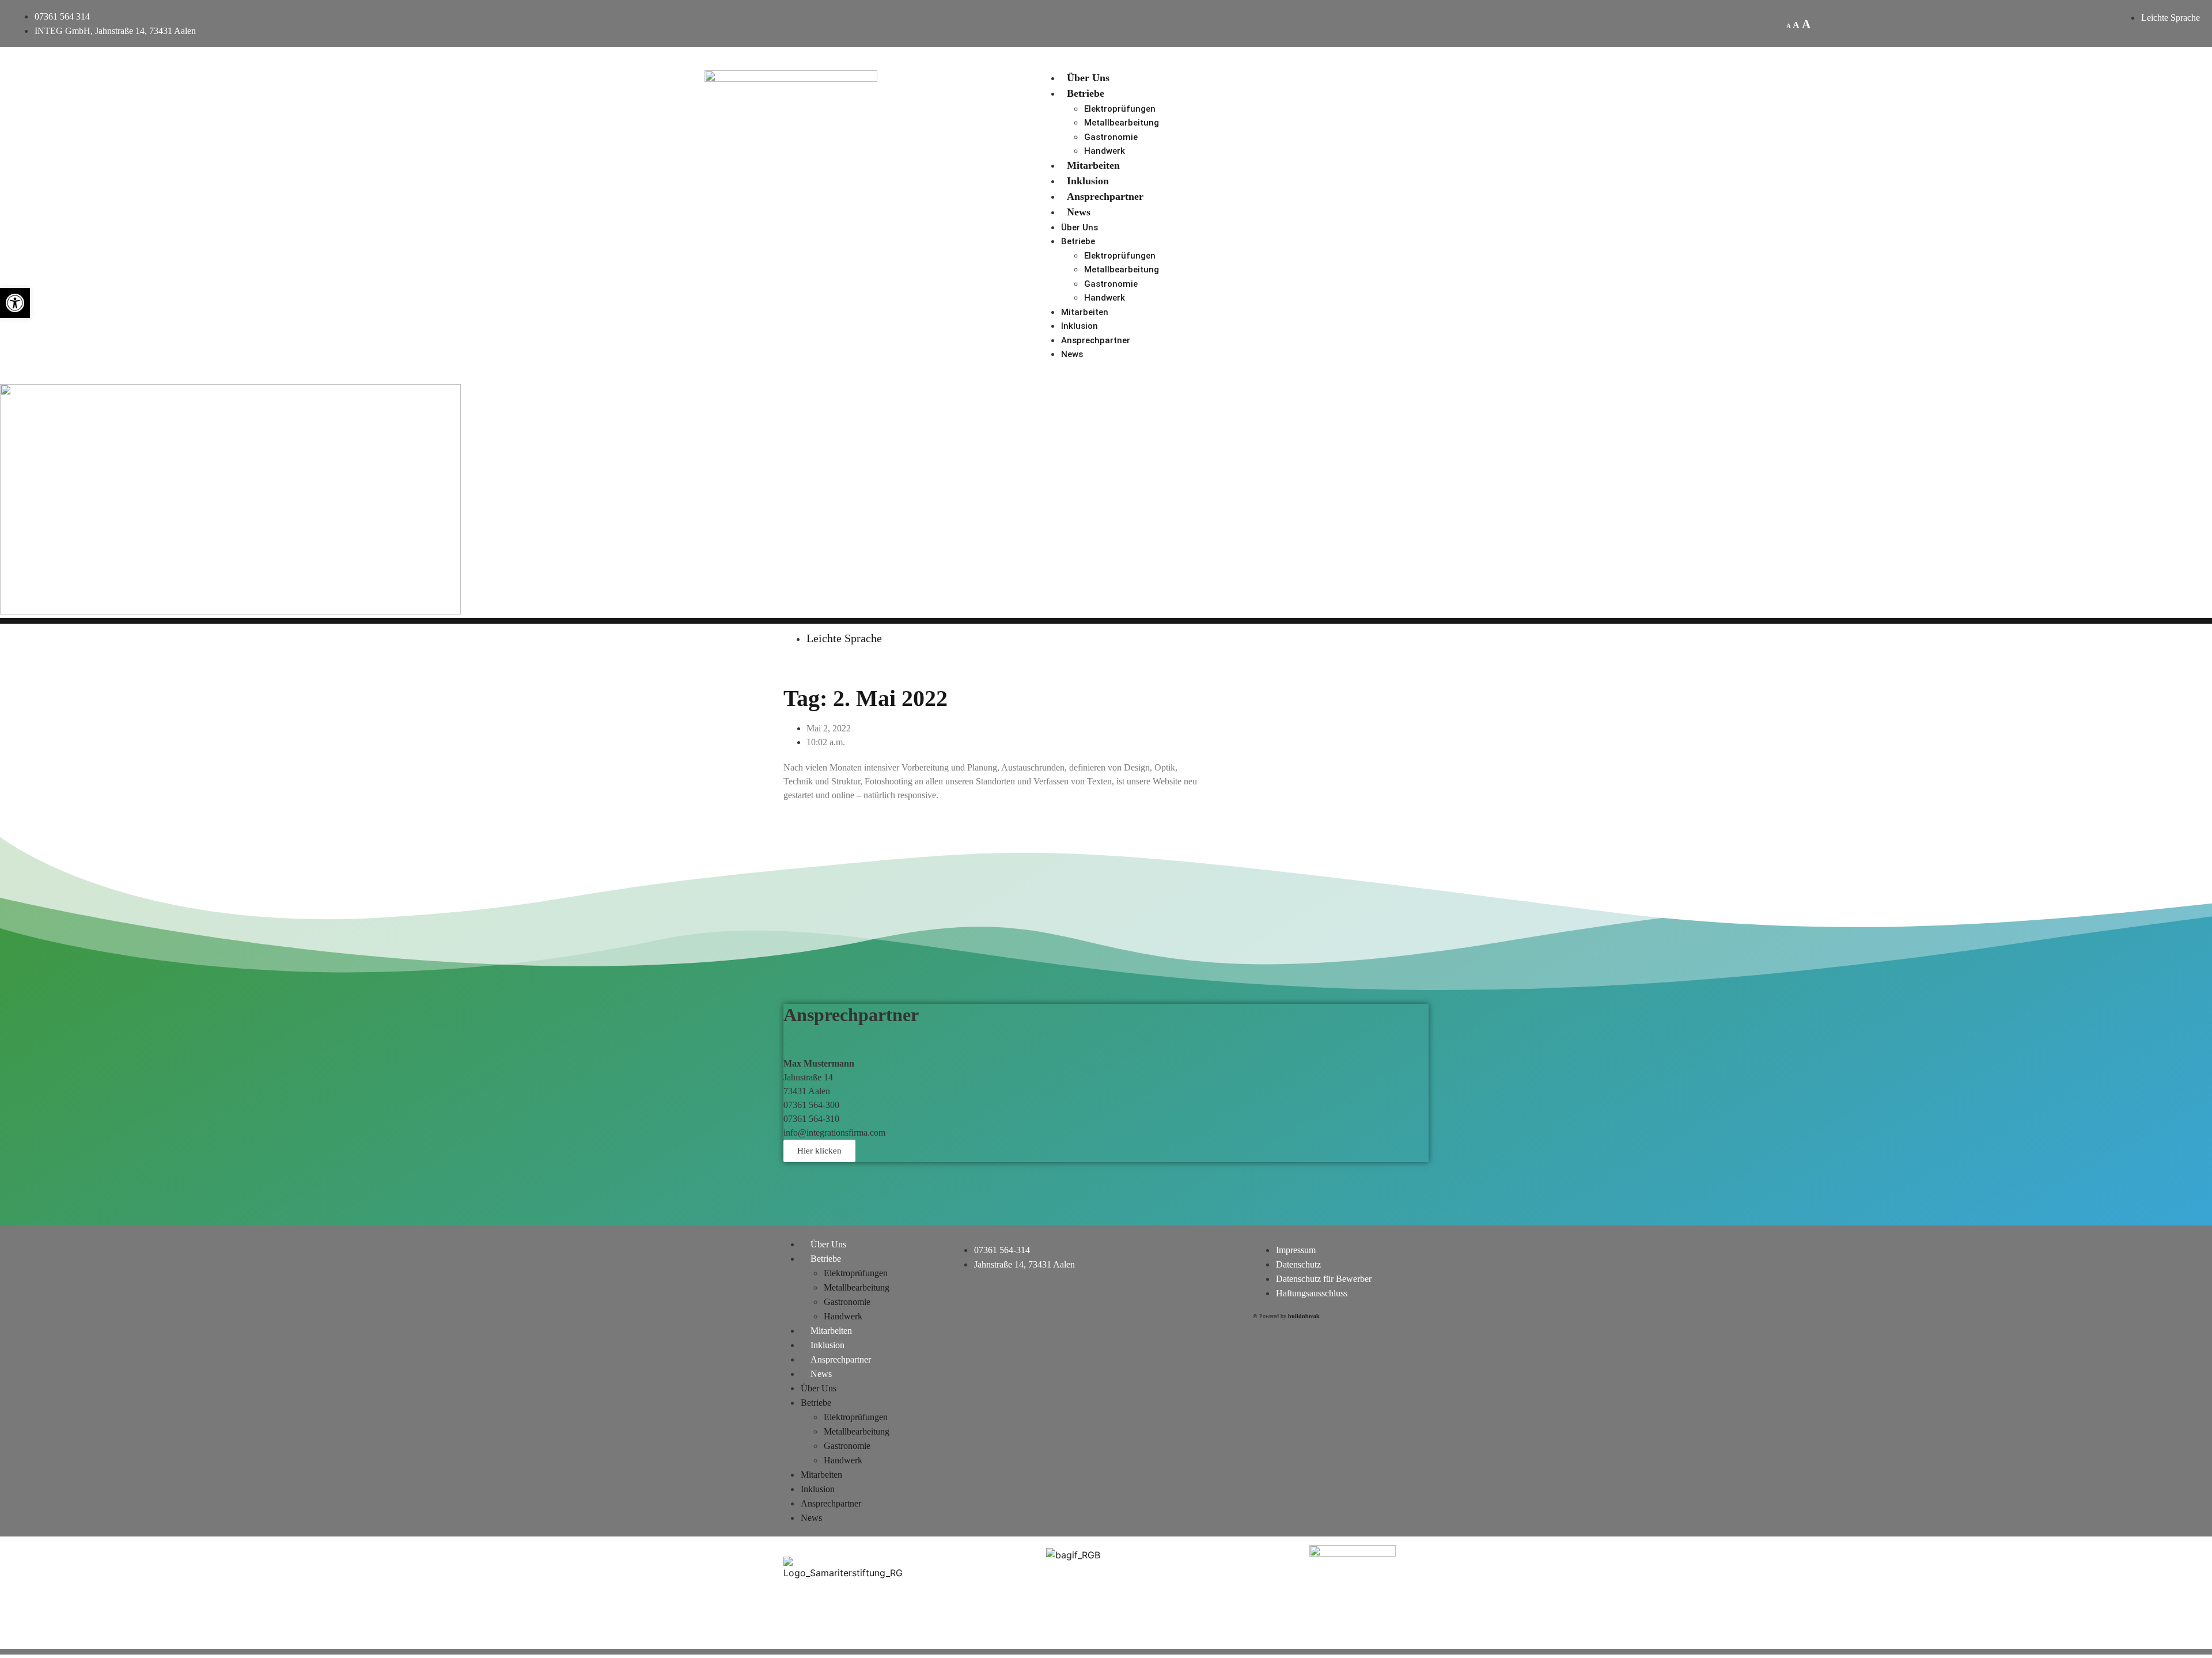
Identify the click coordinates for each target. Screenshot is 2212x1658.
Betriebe (1086, 93)
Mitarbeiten (1093, 165)
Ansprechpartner (1105, 196)
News (1079, 212)
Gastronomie (1111, 137)
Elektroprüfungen (1120, 109)
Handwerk (1105, 151)
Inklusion (1088, 181)
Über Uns (1088, 78)
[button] (15, 303)
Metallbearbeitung (1122, 123)
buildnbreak (1304, 1316)
